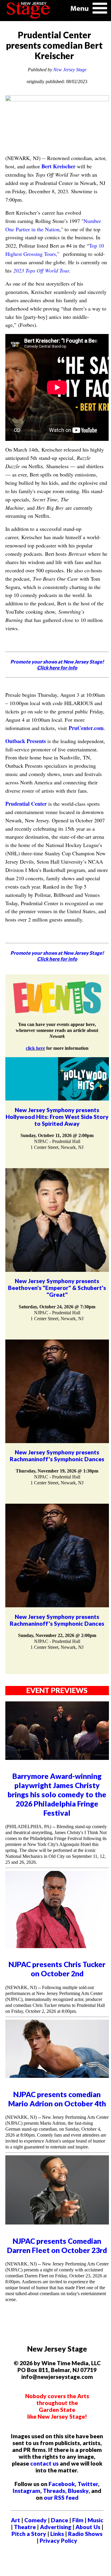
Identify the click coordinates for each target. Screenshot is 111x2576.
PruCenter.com (86, 728)
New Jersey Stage (70, 70)
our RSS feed (61, 2497)
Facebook (62, 2484)
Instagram (26, 2491)
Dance (59, 2520)
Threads (54, 2491)
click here (35, 1048)
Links (57, 2534)
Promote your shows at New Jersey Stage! (57, 665)
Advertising (56, 2527)
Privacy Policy (58, 2541)
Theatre (25, 2527)
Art (16, 2520)
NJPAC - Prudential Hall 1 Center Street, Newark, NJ (57, 1144)
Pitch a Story (29, 2534)
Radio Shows (85, 2534)
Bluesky (78, 2491)
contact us (44, 2463)
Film (78, 2520)
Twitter (88, 2484)
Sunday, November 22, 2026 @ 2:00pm (57, 1635)
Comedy (36, 2520)
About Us (88, 2527)
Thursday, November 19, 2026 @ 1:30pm (57, 1471)
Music (95, 2520)
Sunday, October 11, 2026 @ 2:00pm (57, 1135)
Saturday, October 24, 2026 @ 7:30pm (57, 1307)
